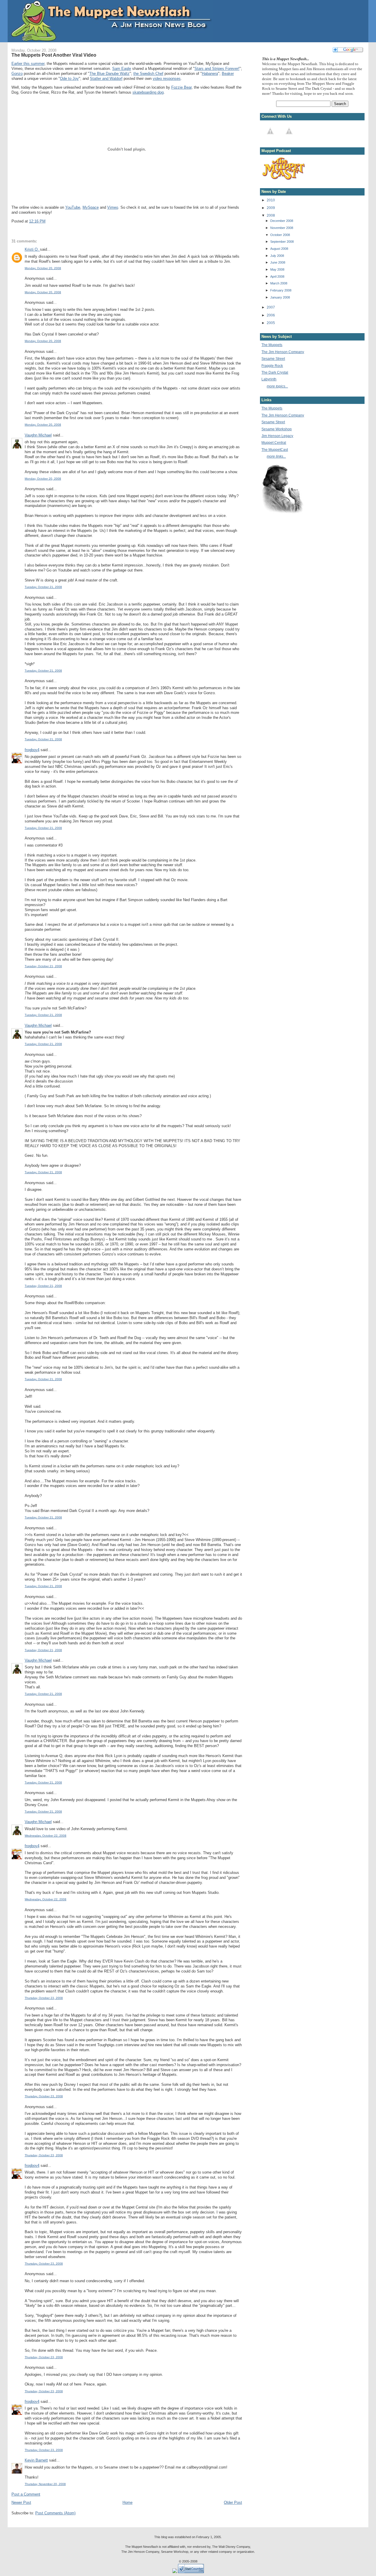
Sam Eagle (122, 69)
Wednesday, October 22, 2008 (46, 1836)
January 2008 (280, 297)
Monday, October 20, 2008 (43, 268)
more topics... (277, 386)
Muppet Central (274, 442)
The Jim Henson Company (283, 352)
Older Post (233, 2502)
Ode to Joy (69, 79)
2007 (271, 307)
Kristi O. (32, 249)
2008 (271, 215)
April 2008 (277, 277)
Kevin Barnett (36, 2460)
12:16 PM (37, 221)
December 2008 (282, 221)
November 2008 (282, 228)
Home (127, 2502)
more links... (276, 456)
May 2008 (277, 269)
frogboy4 (32, 750)
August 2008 (279, 249)
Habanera (210, 74)
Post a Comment (26, 2494)
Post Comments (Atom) (55, 2513)
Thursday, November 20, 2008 (45, 2484)
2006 (271, 315)
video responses (167, 79)
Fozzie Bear (181, 87)
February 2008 (281, 290)
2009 (271, 208)
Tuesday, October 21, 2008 (43, 587)
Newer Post (21, 2502)
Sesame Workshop (277, 429)
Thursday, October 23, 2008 (44, 1998)
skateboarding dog (148, 92)
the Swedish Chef (148, 74)
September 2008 (282, 242)
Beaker (228, 74)
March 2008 (279, 283)
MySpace (91, 207)
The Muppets (272, 345)
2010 (271, 200)
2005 (271, 323)
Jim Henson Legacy (277, 436)
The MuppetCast (275, 450)
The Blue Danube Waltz (109, 74)
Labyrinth (269, 379)
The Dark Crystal (275, 372)
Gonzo (17, 74)
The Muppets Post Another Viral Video (54, 55)
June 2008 (278, 262)
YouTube (73, 207)
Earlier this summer (28, 64)
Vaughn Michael (38, 435)
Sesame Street (273, 359)
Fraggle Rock (272, 366)
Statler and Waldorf (106, 79)
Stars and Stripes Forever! (217, 69)
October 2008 (280, 235)
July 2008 (277, 256)
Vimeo (113, 207)
